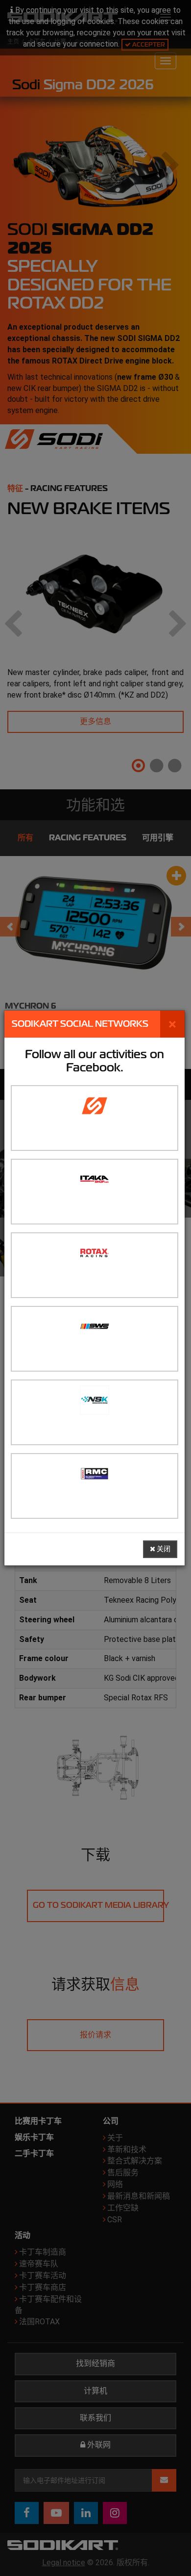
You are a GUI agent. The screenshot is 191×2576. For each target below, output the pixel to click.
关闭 (163, 1549)
